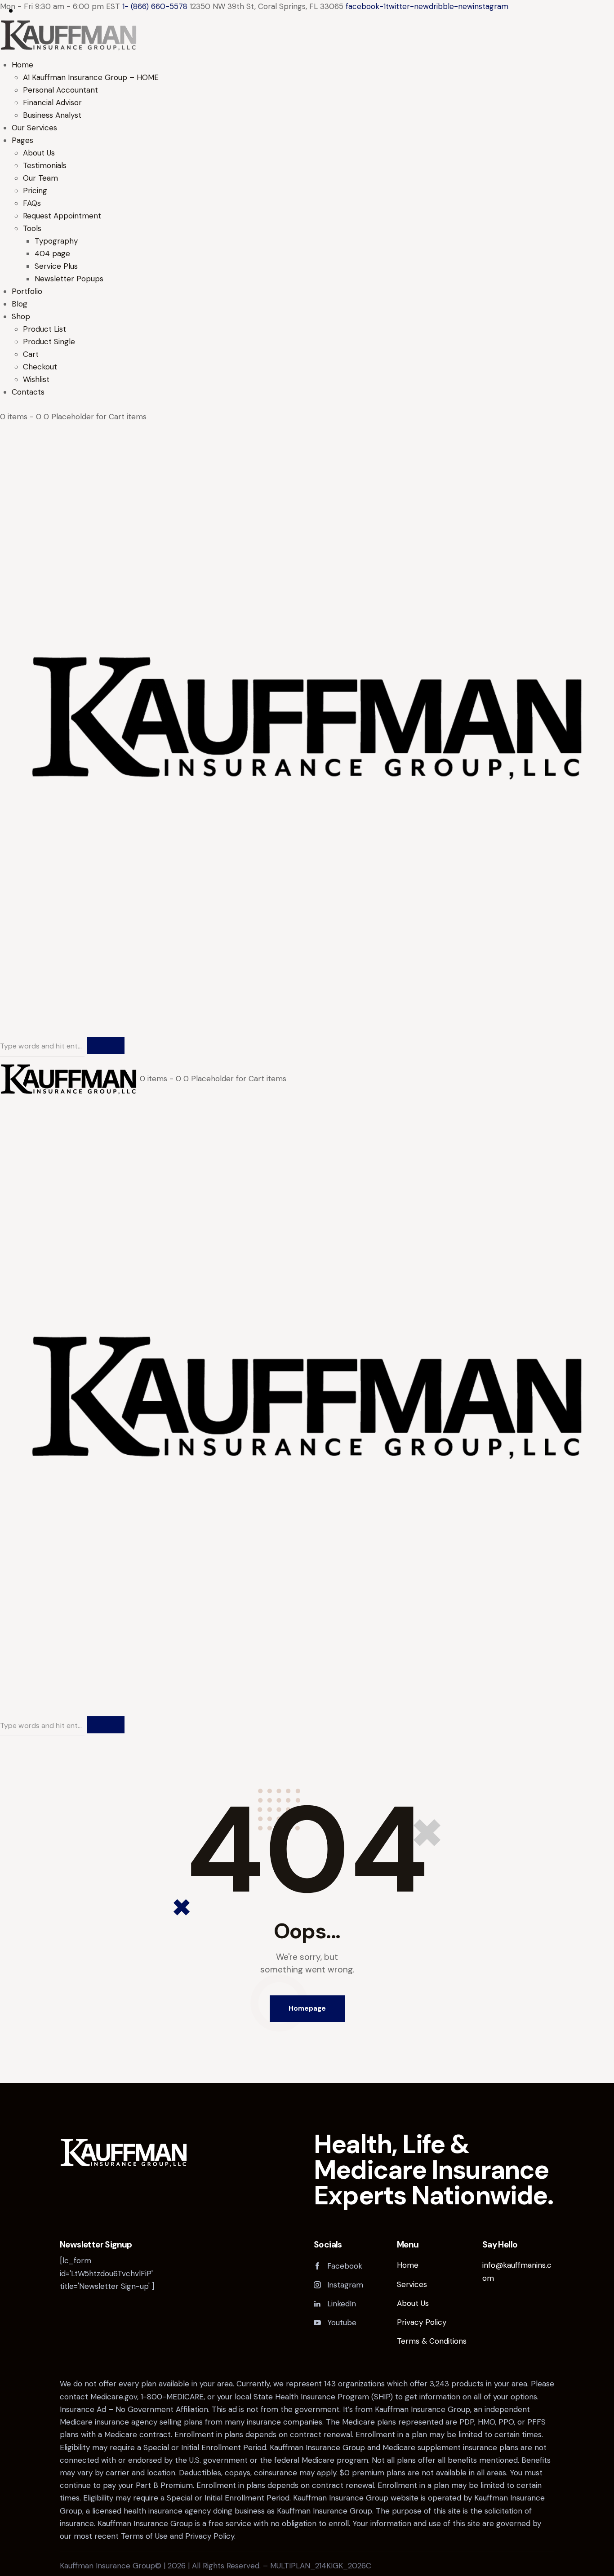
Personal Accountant (60, 90)
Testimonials (45, 165)
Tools (32, 228)
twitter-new (407, 6)
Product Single (49, 342)
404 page (52, 253)
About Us (39, 153)
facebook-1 (366, 6)
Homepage (307, 2008)
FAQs (32, 203)
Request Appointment (62, 216)
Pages (22, 140)
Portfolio (27, 291)
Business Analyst (52, 115)
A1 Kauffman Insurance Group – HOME (91, 77)
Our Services (34, 128)
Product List (44, 329)
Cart (31, 354)
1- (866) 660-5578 (155, 6)
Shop (21, 316)
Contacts (28, 392)
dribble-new (451, 6)
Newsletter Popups (69, 279)
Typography (56, 241)
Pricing (35, 191)
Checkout (40, 367)
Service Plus (56, 266)
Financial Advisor (52, 102)
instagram (491, 6)
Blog (20, 304)
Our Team (40, 178)
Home (22, 65)
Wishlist (36, 379)
